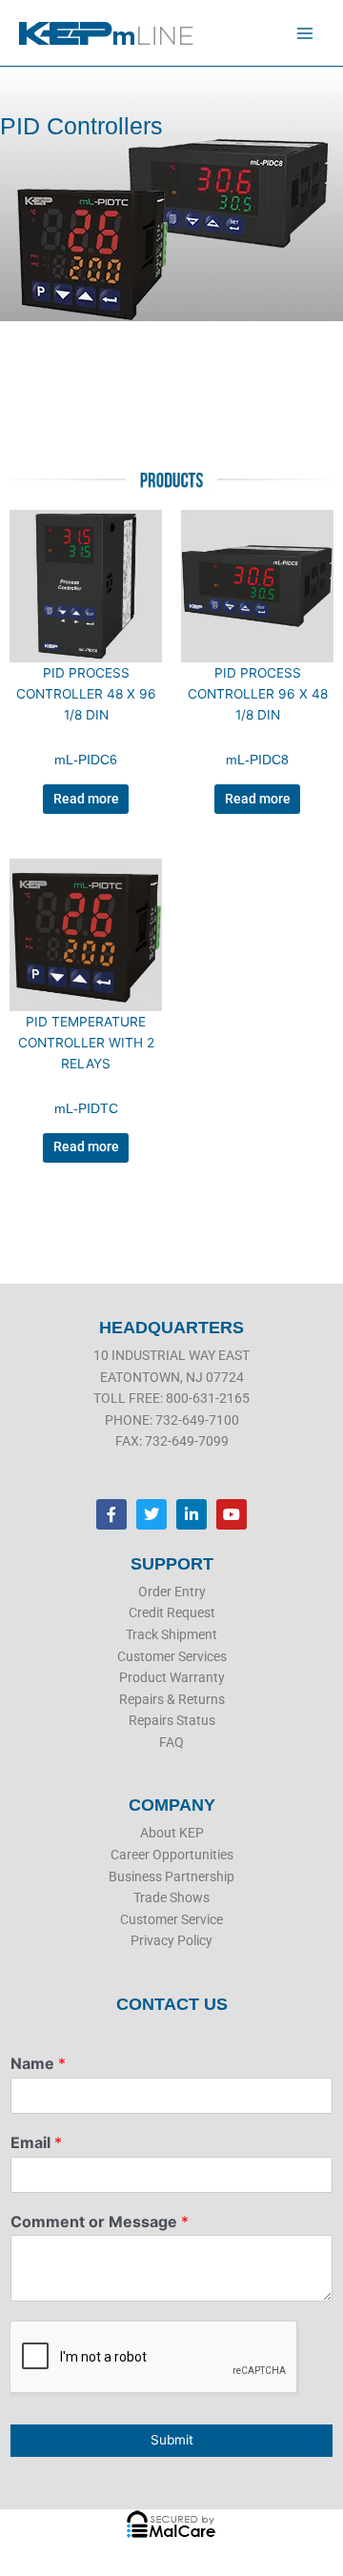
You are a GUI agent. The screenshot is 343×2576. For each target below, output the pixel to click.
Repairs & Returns (172, 1699)
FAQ (171, 1742)
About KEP (172, 1833)
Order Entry (172, 1592)
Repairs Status (172, 1720)
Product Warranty (172, 1677)
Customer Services (172, 1656)
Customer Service (171, 1919)
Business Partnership (171, 1876)
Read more (86, 799)
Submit (172, 2440)
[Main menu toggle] (305, 33)
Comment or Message (100, 2221)
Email (36, 2142)
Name (38, 2063)
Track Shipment (171, 1634)
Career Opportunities (172, 1855)
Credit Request (172, 1613)
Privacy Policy (171, 1940)
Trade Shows (171, 1897)
